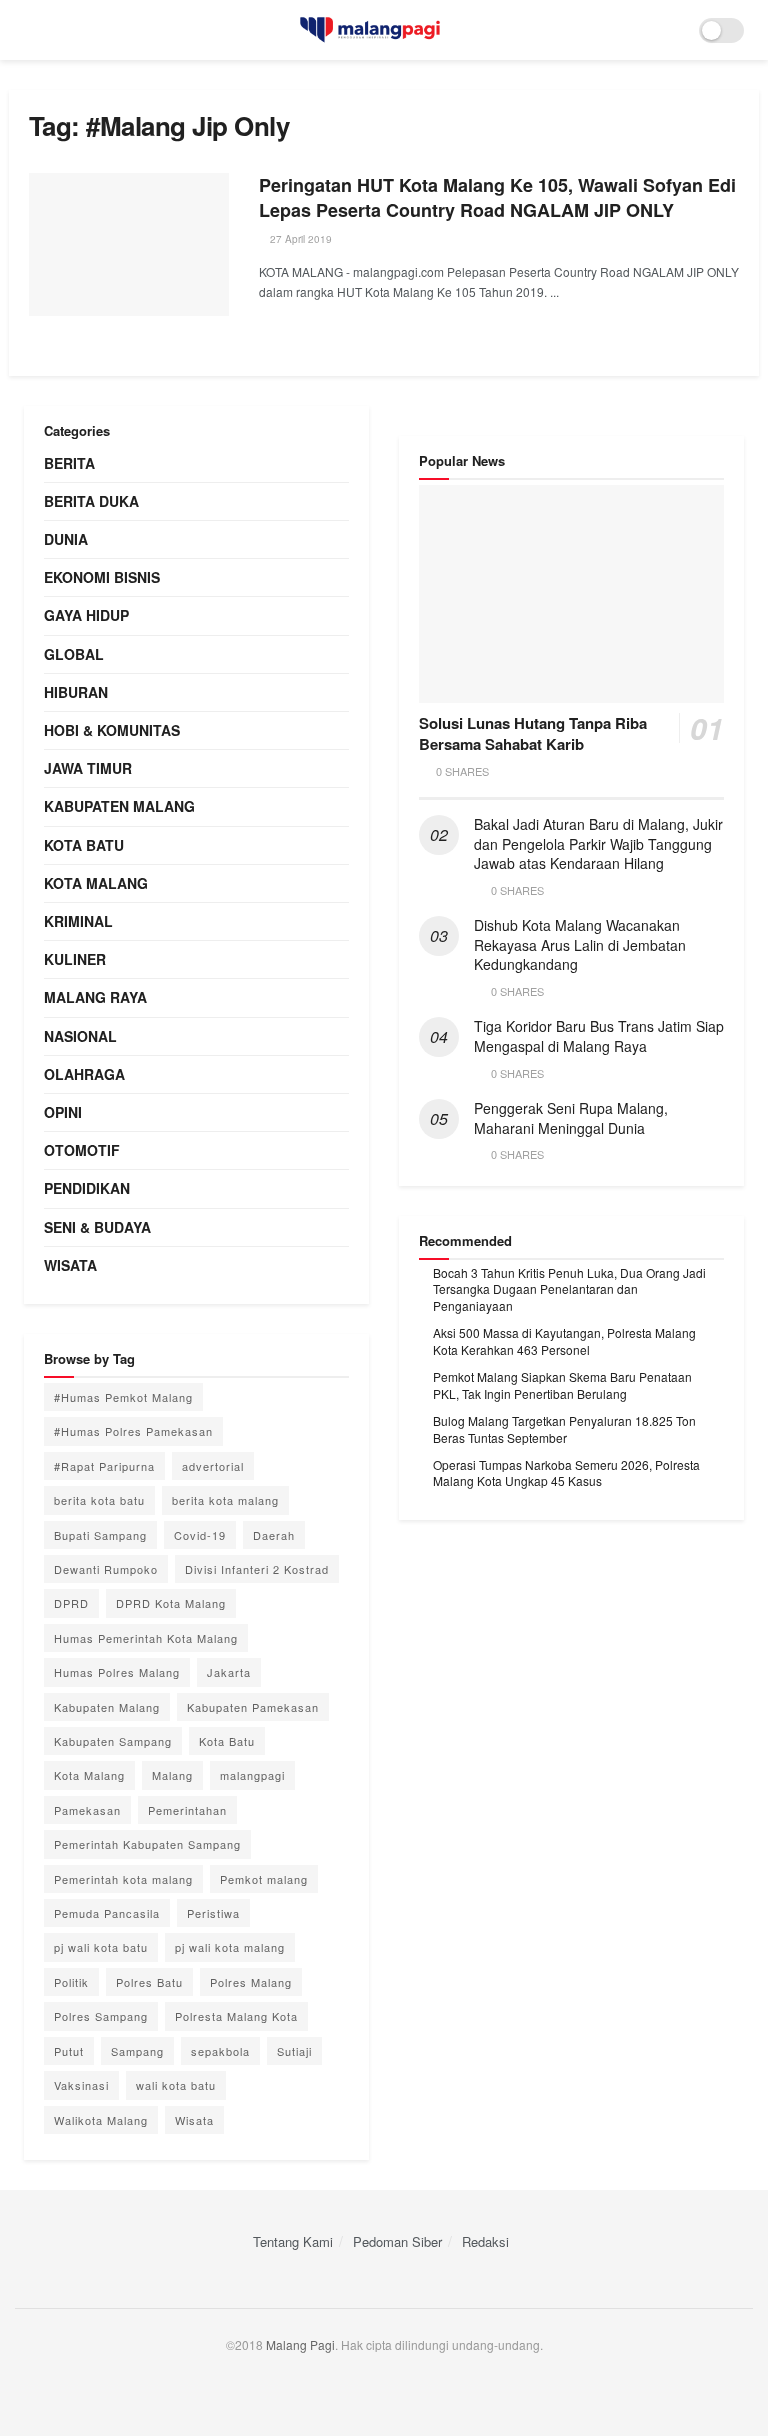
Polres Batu (149, 1982)
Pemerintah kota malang (123, 1879)
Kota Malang (96, 883)
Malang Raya (95, 997)
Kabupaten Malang (119, 806)
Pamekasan (87, 1810)
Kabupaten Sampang (113, 1741)
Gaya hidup (86, 615)
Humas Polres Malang (117, 1672)
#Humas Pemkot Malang (123, 1397)
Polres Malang (251, 1982)
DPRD (71, 1603)
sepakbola (220, 2051)
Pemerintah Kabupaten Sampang (147, 1844)
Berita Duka (91, 501)
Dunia (66, 539)
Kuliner (75, 959)
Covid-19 (200, 1535)
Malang (172, 1775)
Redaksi (485, 2241)
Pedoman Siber (397, 2241)
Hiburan (76, 692)
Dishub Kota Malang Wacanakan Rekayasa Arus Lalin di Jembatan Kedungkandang (580, 944)
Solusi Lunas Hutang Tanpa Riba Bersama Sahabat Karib (533, 733)
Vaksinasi (81, 2085)
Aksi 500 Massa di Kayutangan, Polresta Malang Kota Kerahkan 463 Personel (564, 1341)
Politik (71, 1982)
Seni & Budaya (97, 1227)
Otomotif (82, 1150)
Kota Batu (84, 845)
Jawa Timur (88, 768)
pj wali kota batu (101, 1947)
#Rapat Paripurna (104, 1466)
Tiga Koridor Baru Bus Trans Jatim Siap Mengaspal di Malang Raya (599, 1036)
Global (74, 654)
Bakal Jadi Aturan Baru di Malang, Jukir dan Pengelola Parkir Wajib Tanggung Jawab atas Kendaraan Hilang (598, 843)
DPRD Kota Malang (171, 1603)
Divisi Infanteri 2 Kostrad (257, 1569)
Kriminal (78, 921)
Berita (69, 463)
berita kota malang (225, 1500)
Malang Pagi (300, 2344)
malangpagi (252, 1775)
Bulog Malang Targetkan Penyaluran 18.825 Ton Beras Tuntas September (564, 1429)
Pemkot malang (264, 1879)
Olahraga (84, 1074)
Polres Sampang (101, 2016)
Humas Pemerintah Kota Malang (146, 1638)
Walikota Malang (101, 2120)
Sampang (137, 2051)
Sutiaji (294, 2051)
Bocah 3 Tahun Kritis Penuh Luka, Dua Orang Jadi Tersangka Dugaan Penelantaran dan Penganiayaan (569, 1289)
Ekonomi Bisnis (102, 577)
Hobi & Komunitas (112, 730)
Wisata (70, 1265)
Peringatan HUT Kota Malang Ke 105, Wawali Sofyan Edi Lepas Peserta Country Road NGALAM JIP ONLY (497, 197)
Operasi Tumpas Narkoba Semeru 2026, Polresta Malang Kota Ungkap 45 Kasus (566, 1473)
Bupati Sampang (100, 1535)
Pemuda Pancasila (107, 1913)
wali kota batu (176, 2085)
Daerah (274, 1535)
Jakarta (229, 1672)
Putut (69, 2051)
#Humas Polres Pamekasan (133, 1431)
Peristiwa (213, 1913)
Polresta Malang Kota (236, 2016)
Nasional (80, 1036)
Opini (63, 1112)
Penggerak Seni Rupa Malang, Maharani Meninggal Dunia (571, 1118)
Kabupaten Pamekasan (253, 1707)
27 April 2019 (299, 239)
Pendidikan (87, 1188)
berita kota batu (99, 1500)
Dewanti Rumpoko (106, 1569)
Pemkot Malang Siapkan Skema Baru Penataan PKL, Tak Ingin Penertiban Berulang (562, 1385)
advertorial (213, 1466)
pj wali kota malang (230, 1947)
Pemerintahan (187, 1810)
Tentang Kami (293, 2241)
